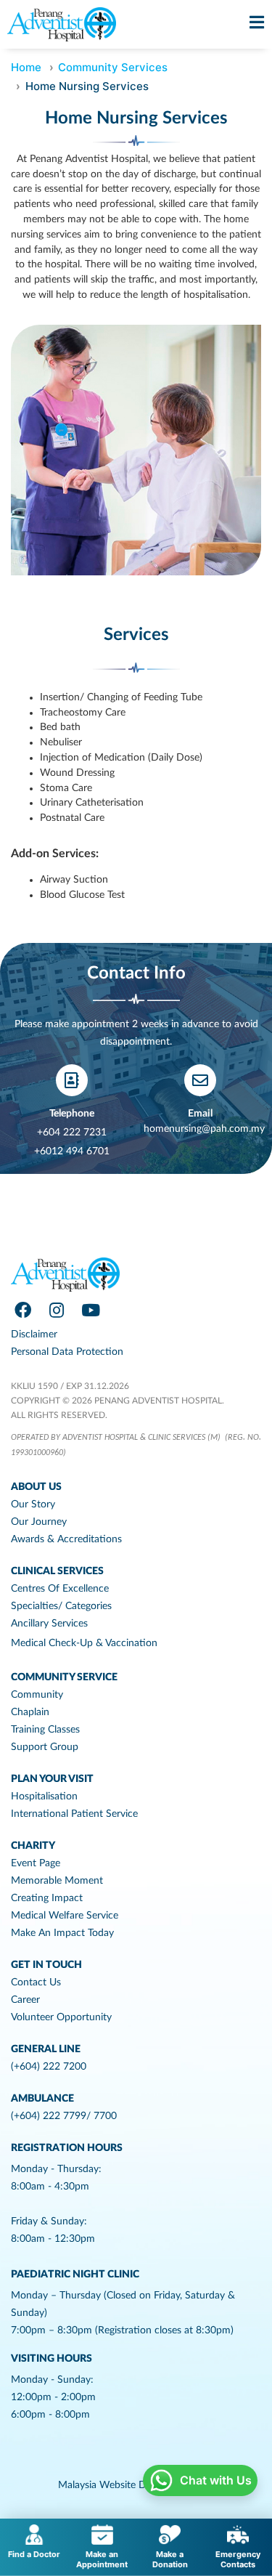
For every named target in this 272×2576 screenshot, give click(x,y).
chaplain (30, 1712)
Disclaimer (34, 1334)
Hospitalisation (44, 1797)
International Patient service (74, 1814)
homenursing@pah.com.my (204, 1129)
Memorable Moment (57, 1881)
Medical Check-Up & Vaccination (84, 1643)
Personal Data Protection (67, 1352)
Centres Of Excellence (60, 1589)
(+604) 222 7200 (49, 2067)
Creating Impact (47, 1898)
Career (25, 2000)
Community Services (113, 67)
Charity (33, 1846)
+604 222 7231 (72, 1133)
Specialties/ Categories (61, 1606)
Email (200, 1114)
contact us (36, 1982)
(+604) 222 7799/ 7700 (64, 2116)
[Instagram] (57, 1311)
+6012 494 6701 (72, 1151)
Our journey (39, 1522)
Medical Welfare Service (65, 1916)
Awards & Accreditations (66, 1539)
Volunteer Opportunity (61, 2017)
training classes (45, 1730)
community (37, 1695)
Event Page (36, 1863)
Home (26, 67)
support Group (45, 1747)
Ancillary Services (49, 1624)
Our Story (33, 1504)
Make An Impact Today (62, 1933)
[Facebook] (22, 1311)
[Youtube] (91, 1311)
